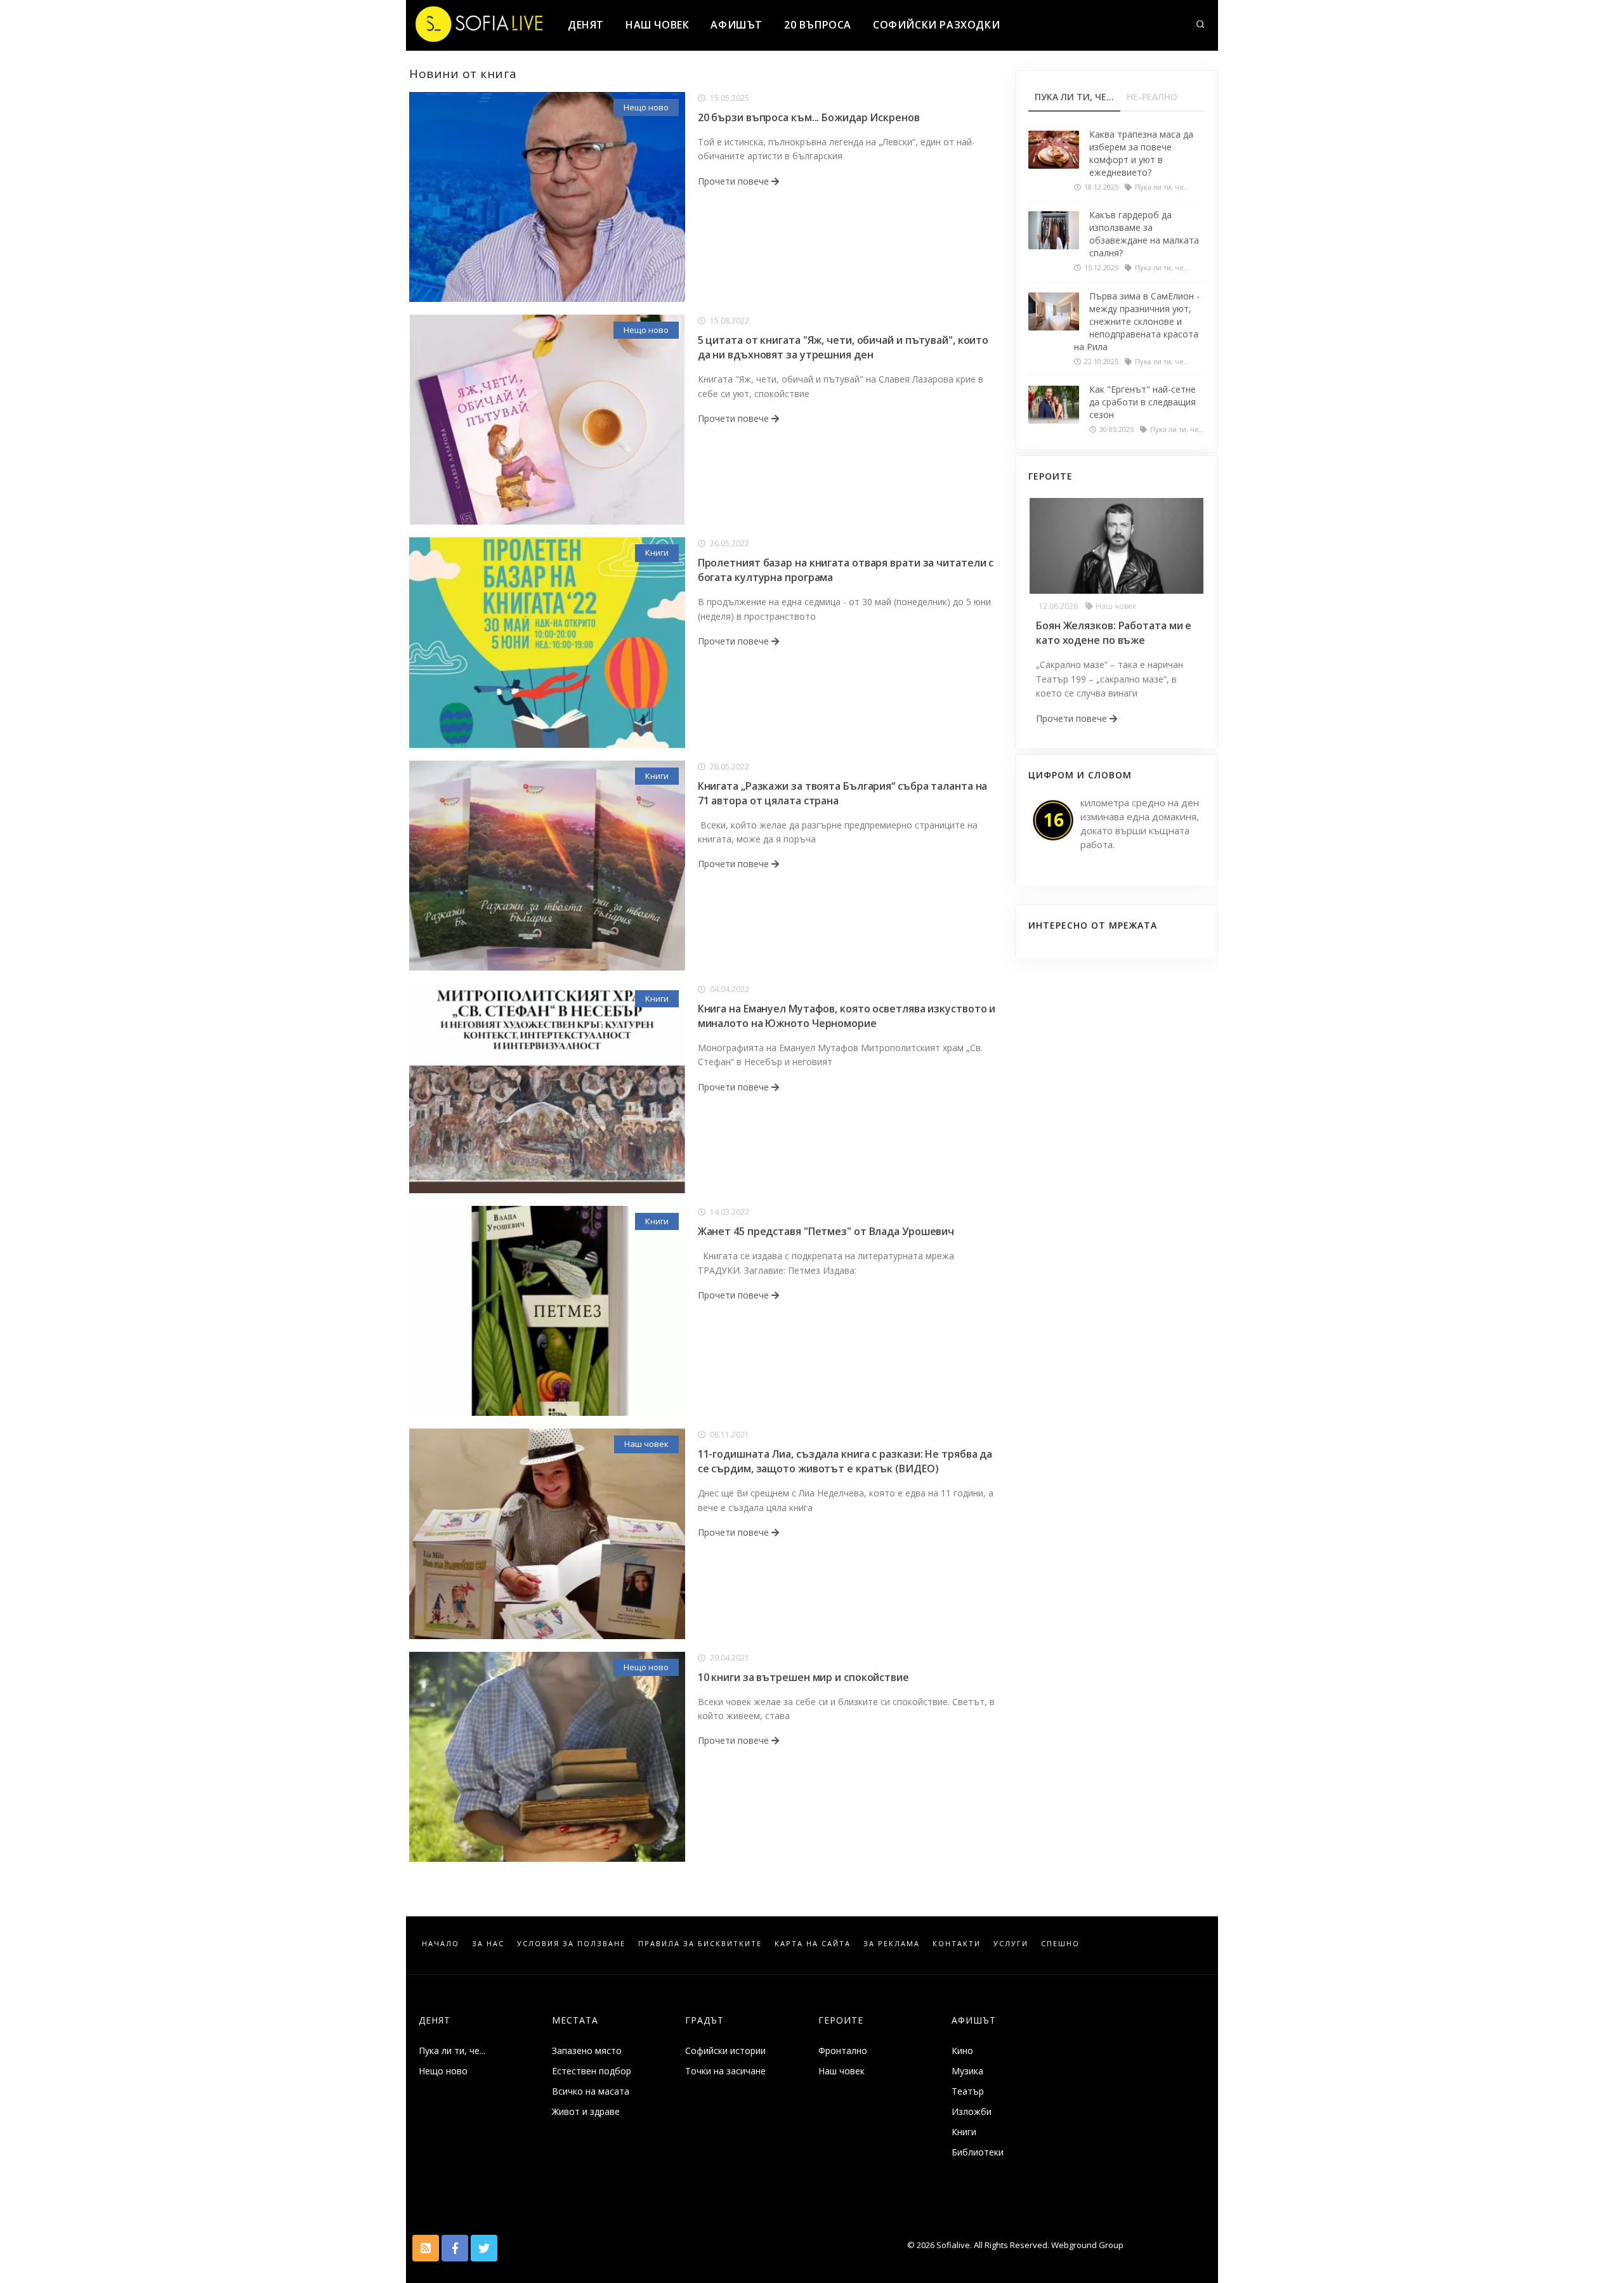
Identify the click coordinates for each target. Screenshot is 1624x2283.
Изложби (972, 2111)
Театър (968, 2091)
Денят (586, 25)
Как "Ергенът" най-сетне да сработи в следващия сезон (1143, 402)
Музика (967, 2071)
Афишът (737, 25)
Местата (575, 2020)
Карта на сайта (813, 1943)
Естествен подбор (592, 2071)
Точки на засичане (725, 2071)
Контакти (957, 1943)
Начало (441, 1943)
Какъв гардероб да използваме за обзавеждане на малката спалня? (1144, 234)
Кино (962, 2051)
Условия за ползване (571, 1943)
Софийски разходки (936, 25)
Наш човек (657, 25)
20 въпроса (818, 25)
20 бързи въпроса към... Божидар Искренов (809, 117)
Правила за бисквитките (700, 1943)
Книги (657, 553)
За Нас (488, 1943)
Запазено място (587, 2051)
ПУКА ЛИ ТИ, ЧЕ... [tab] (1074, 97)
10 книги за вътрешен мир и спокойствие (803, 1677)
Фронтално (843, 2051)
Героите (841, 2020)
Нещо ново (646, 107)
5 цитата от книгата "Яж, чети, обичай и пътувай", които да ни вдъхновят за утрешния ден (843, 347)
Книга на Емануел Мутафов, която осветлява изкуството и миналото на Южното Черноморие (847, 1016)
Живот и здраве (586, 2111)
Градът (704, 2020)
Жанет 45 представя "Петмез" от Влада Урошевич (826, 1231)
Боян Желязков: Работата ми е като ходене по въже (1114, 633)
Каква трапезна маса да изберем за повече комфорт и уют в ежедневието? (1141, 153)
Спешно (1060, 1943)
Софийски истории (725, 2051)
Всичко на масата (591, 2091)
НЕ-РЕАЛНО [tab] (1152, 97)
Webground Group (1086, 2245)
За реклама (892, 1943)
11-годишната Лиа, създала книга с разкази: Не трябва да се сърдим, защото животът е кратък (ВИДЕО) (845, 1461)
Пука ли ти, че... (452, 2051)
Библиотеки (978, 2152)
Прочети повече (735, 181)
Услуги (1011, 1943)
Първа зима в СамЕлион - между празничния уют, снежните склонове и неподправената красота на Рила (1137, 321)
